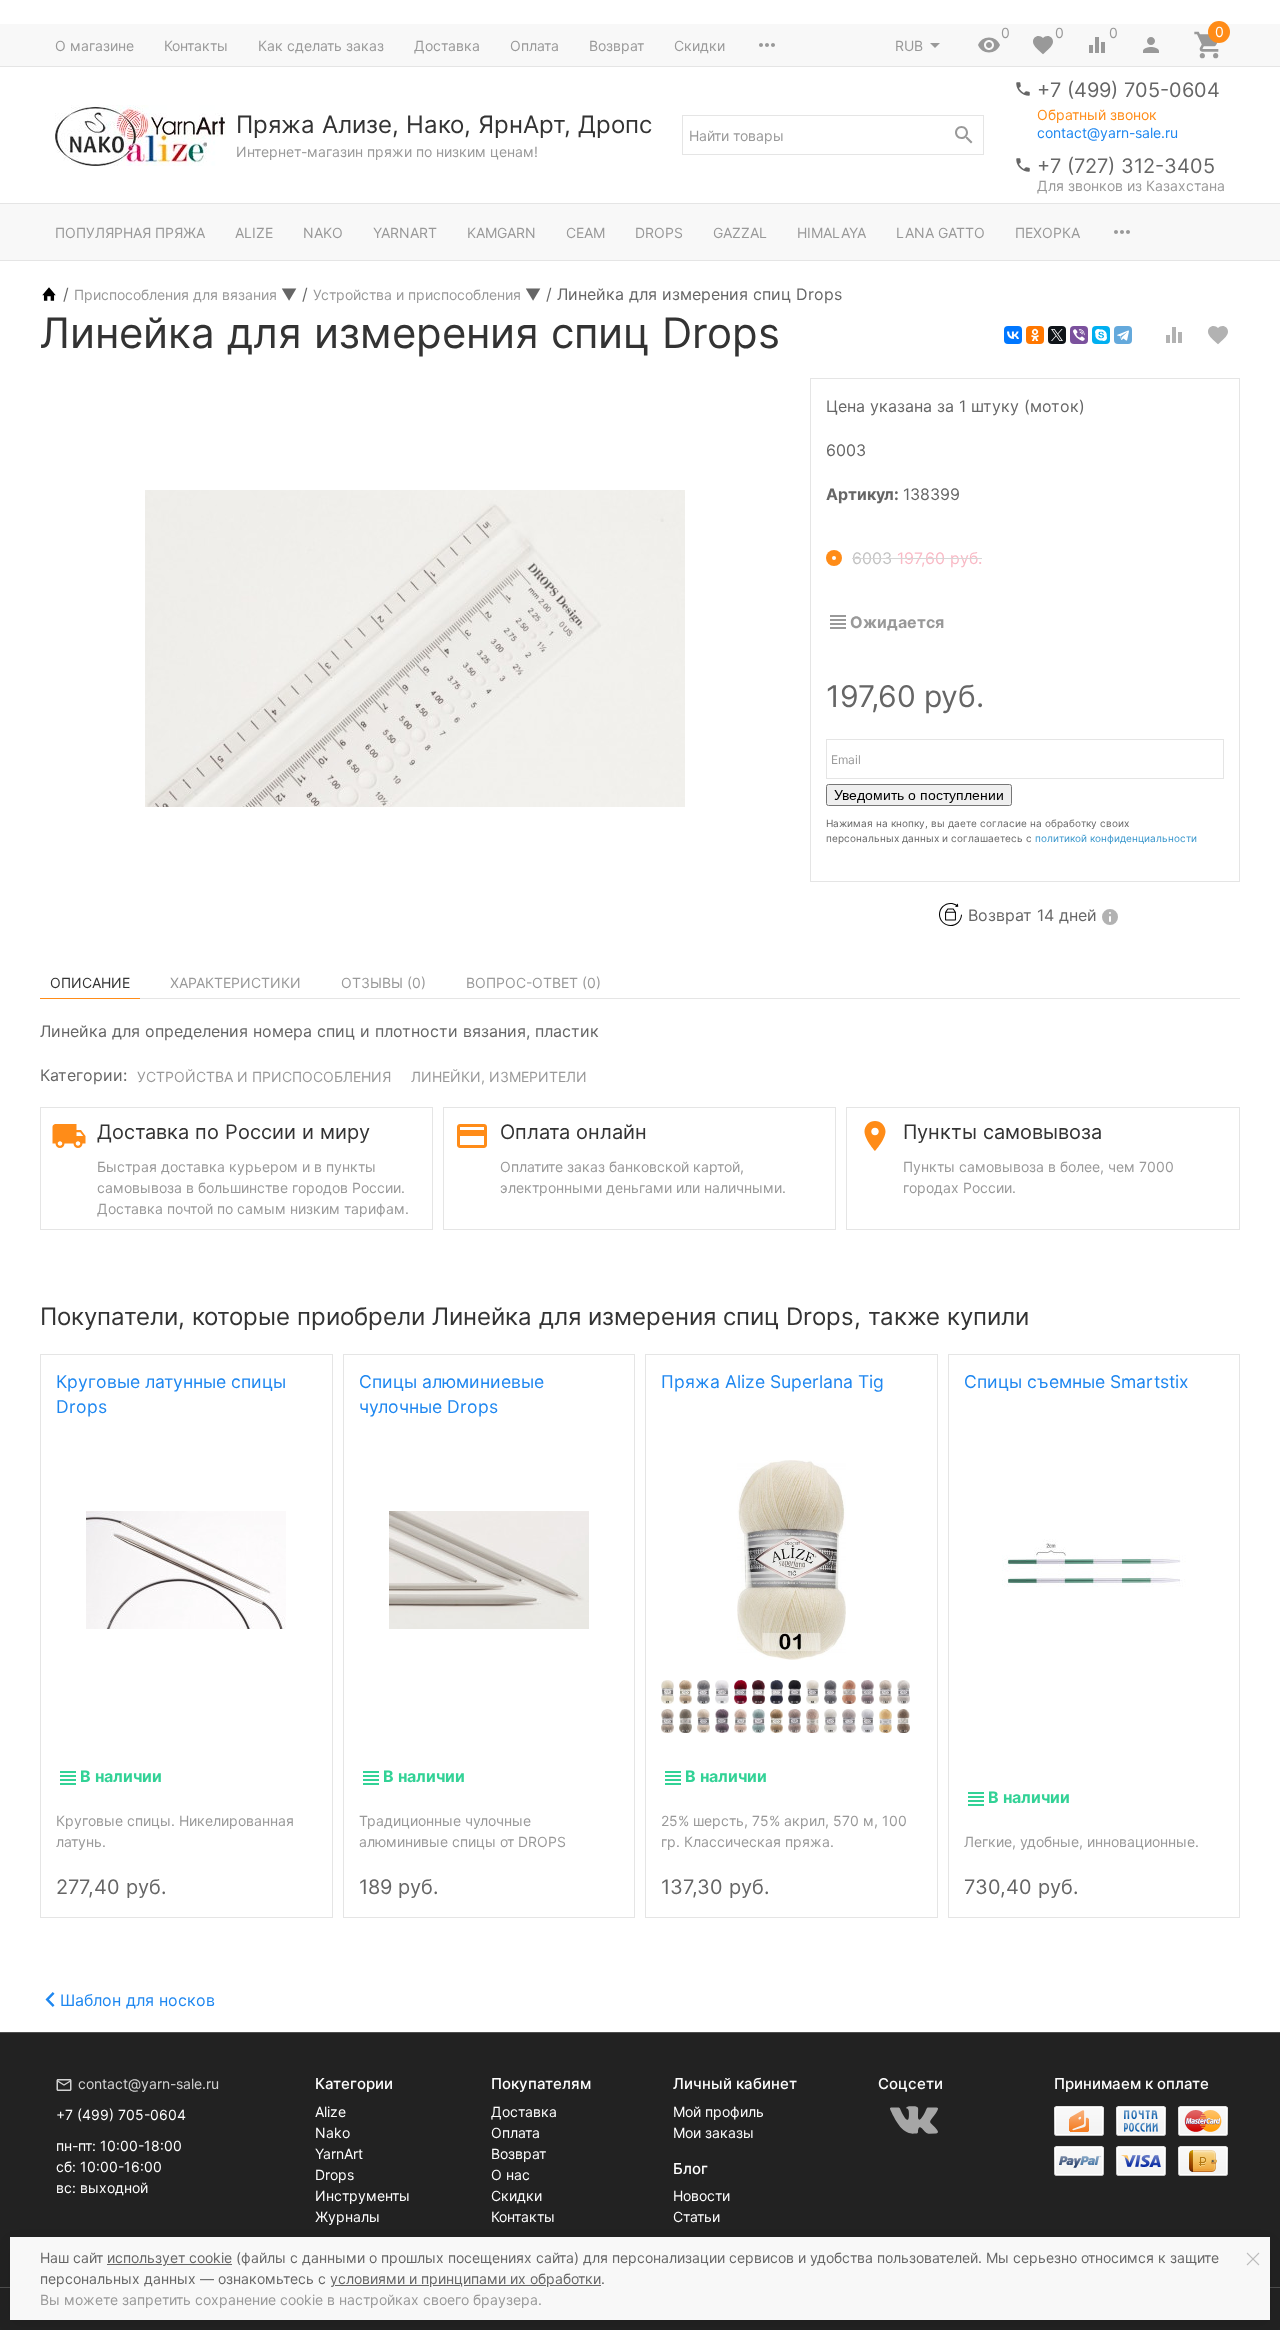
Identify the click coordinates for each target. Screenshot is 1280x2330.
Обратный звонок (1097, 115)
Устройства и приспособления (264, 1076)
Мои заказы (713, 2132)
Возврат (616, 45)
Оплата (534, 45)
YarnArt (405, 232)
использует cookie (169, 2257)
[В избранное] (1218, 335)
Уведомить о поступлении (919, 795)
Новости (701, 2195)
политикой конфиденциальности (1116, 838)
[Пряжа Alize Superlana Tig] (791, 1560)
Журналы (347, 2216)
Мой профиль (718, 2111)
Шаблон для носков (137, 2000)
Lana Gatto (940, 232)
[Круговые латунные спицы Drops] (186, 1568)
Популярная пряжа (130, 232)
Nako (323, 232)
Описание (90, 982)
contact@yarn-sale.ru (1107, 132)
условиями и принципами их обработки (465, 2278)
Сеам (585, 232)
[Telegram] (1123, 335)
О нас (510, 2174)
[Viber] (1079, 335)
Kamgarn (501, 232)
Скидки (699, 45)
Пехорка (1047, 232)
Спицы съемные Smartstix (1076, 1381)
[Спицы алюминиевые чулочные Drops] (489, 1568)
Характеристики (235, 982)
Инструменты (362, 2195)
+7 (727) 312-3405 (1126, 166)
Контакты (196, 45)
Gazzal (740, 232)
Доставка (447, 45)
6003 (917, 558)
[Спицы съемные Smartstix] (1094, 1568)
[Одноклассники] (1035, 335)
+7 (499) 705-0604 (1128, 90)
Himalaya (831, 232)
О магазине (94, 45)
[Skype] (1101, 335)
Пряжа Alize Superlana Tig (772, 1381)
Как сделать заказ (321, 45)
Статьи (696, 2216)
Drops (659, 232)
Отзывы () (383, 982)
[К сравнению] (1174, 335)
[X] (1057, 335)
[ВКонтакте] (1013, 335)
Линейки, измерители (499, 1076)
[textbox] (833, 135)
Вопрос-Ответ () (533, 982)
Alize (254, 232)
